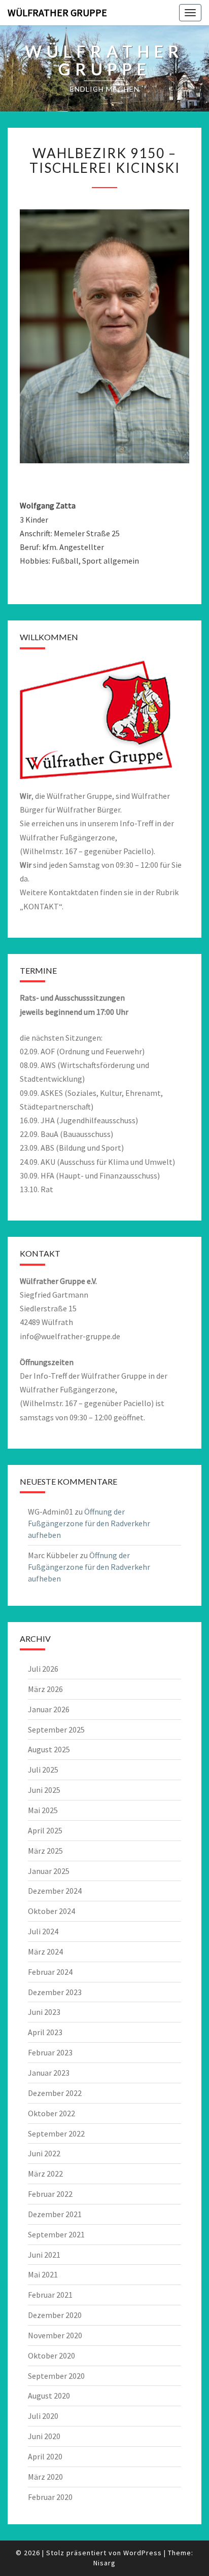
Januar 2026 (49, 1709)
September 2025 (56, 1729)
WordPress (143, 2553)
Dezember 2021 (55, 2214)
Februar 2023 (50, 2052)
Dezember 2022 (55, 2093)
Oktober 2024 (51, 1911)
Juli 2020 (43, 2416)
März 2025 (45, 1851)
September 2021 (56, 2234)
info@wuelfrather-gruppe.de (70, 1336)
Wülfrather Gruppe (57, 12)
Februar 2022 (50, 2194)
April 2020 (45, 2456)
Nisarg (104, 2563)
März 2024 (45, 1952)
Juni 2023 (44, 2012)
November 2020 (55, 2335)
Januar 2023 (49, 2073)
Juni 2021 (44, 2255)
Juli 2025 (43, 1770)
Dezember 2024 (55, 1891)
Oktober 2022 (51, 2113)
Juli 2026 (43, 1669)
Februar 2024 (50, 1972)
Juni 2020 (44, 2436)
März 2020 (45, 2477)
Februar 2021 (50, 2295)
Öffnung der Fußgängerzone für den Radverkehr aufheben (89, 1523)
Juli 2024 (43, 1931)
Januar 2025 (49, 1871)
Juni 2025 (44, 1790)
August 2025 (49, 1749)
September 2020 (56, 2376)
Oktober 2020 (51, 2356)
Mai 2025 (43, 1810)
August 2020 (49, 2396)
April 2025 (45, 1830)
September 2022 (56, 2133)
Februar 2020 (50, 2497)
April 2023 (45, 2032)
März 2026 (45, 1689)
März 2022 (45, 2174)
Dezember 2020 (55, 2315)
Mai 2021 (43, 2274)
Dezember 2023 (55, 1992)
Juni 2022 (44, 2153)
